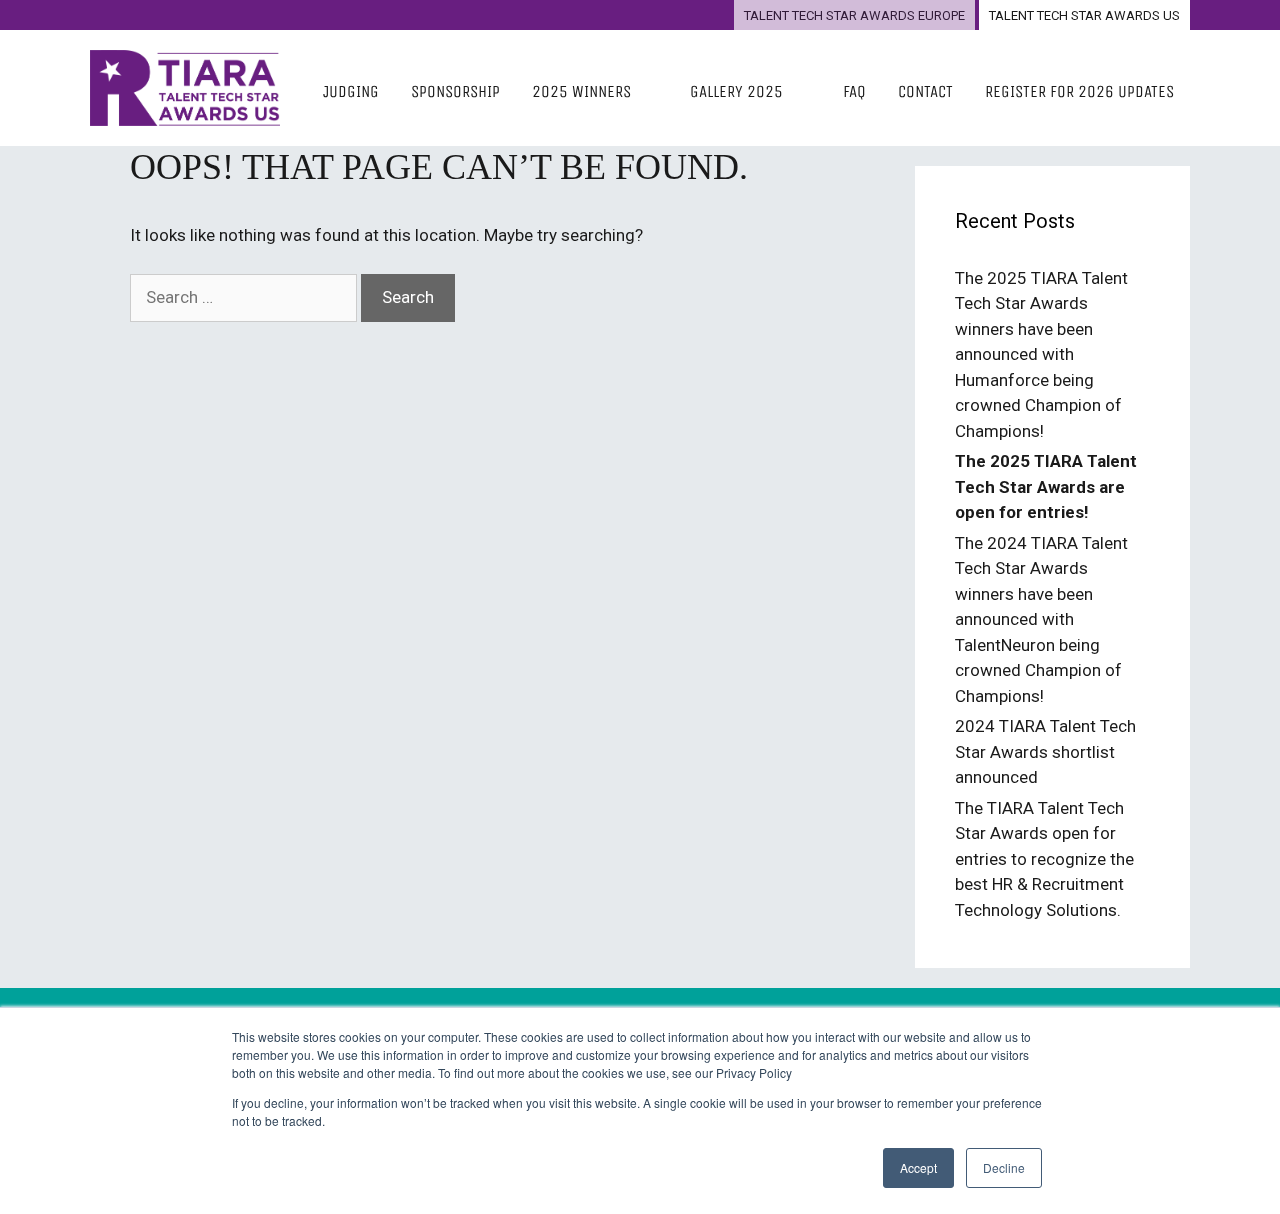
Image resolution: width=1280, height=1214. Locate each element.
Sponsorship (455, 91)
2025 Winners (581, 91)
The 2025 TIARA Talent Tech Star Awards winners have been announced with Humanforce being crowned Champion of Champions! (1041, 354)
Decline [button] (1004, 1167)
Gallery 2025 (736, 91)
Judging (351, 91)
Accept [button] (918, 1167)
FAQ (854, 91)
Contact (925, 91)
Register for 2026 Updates (1079, 91)
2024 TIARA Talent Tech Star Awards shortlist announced (1045, 751)
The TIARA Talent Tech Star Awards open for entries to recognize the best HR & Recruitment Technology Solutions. (1044, 859)
